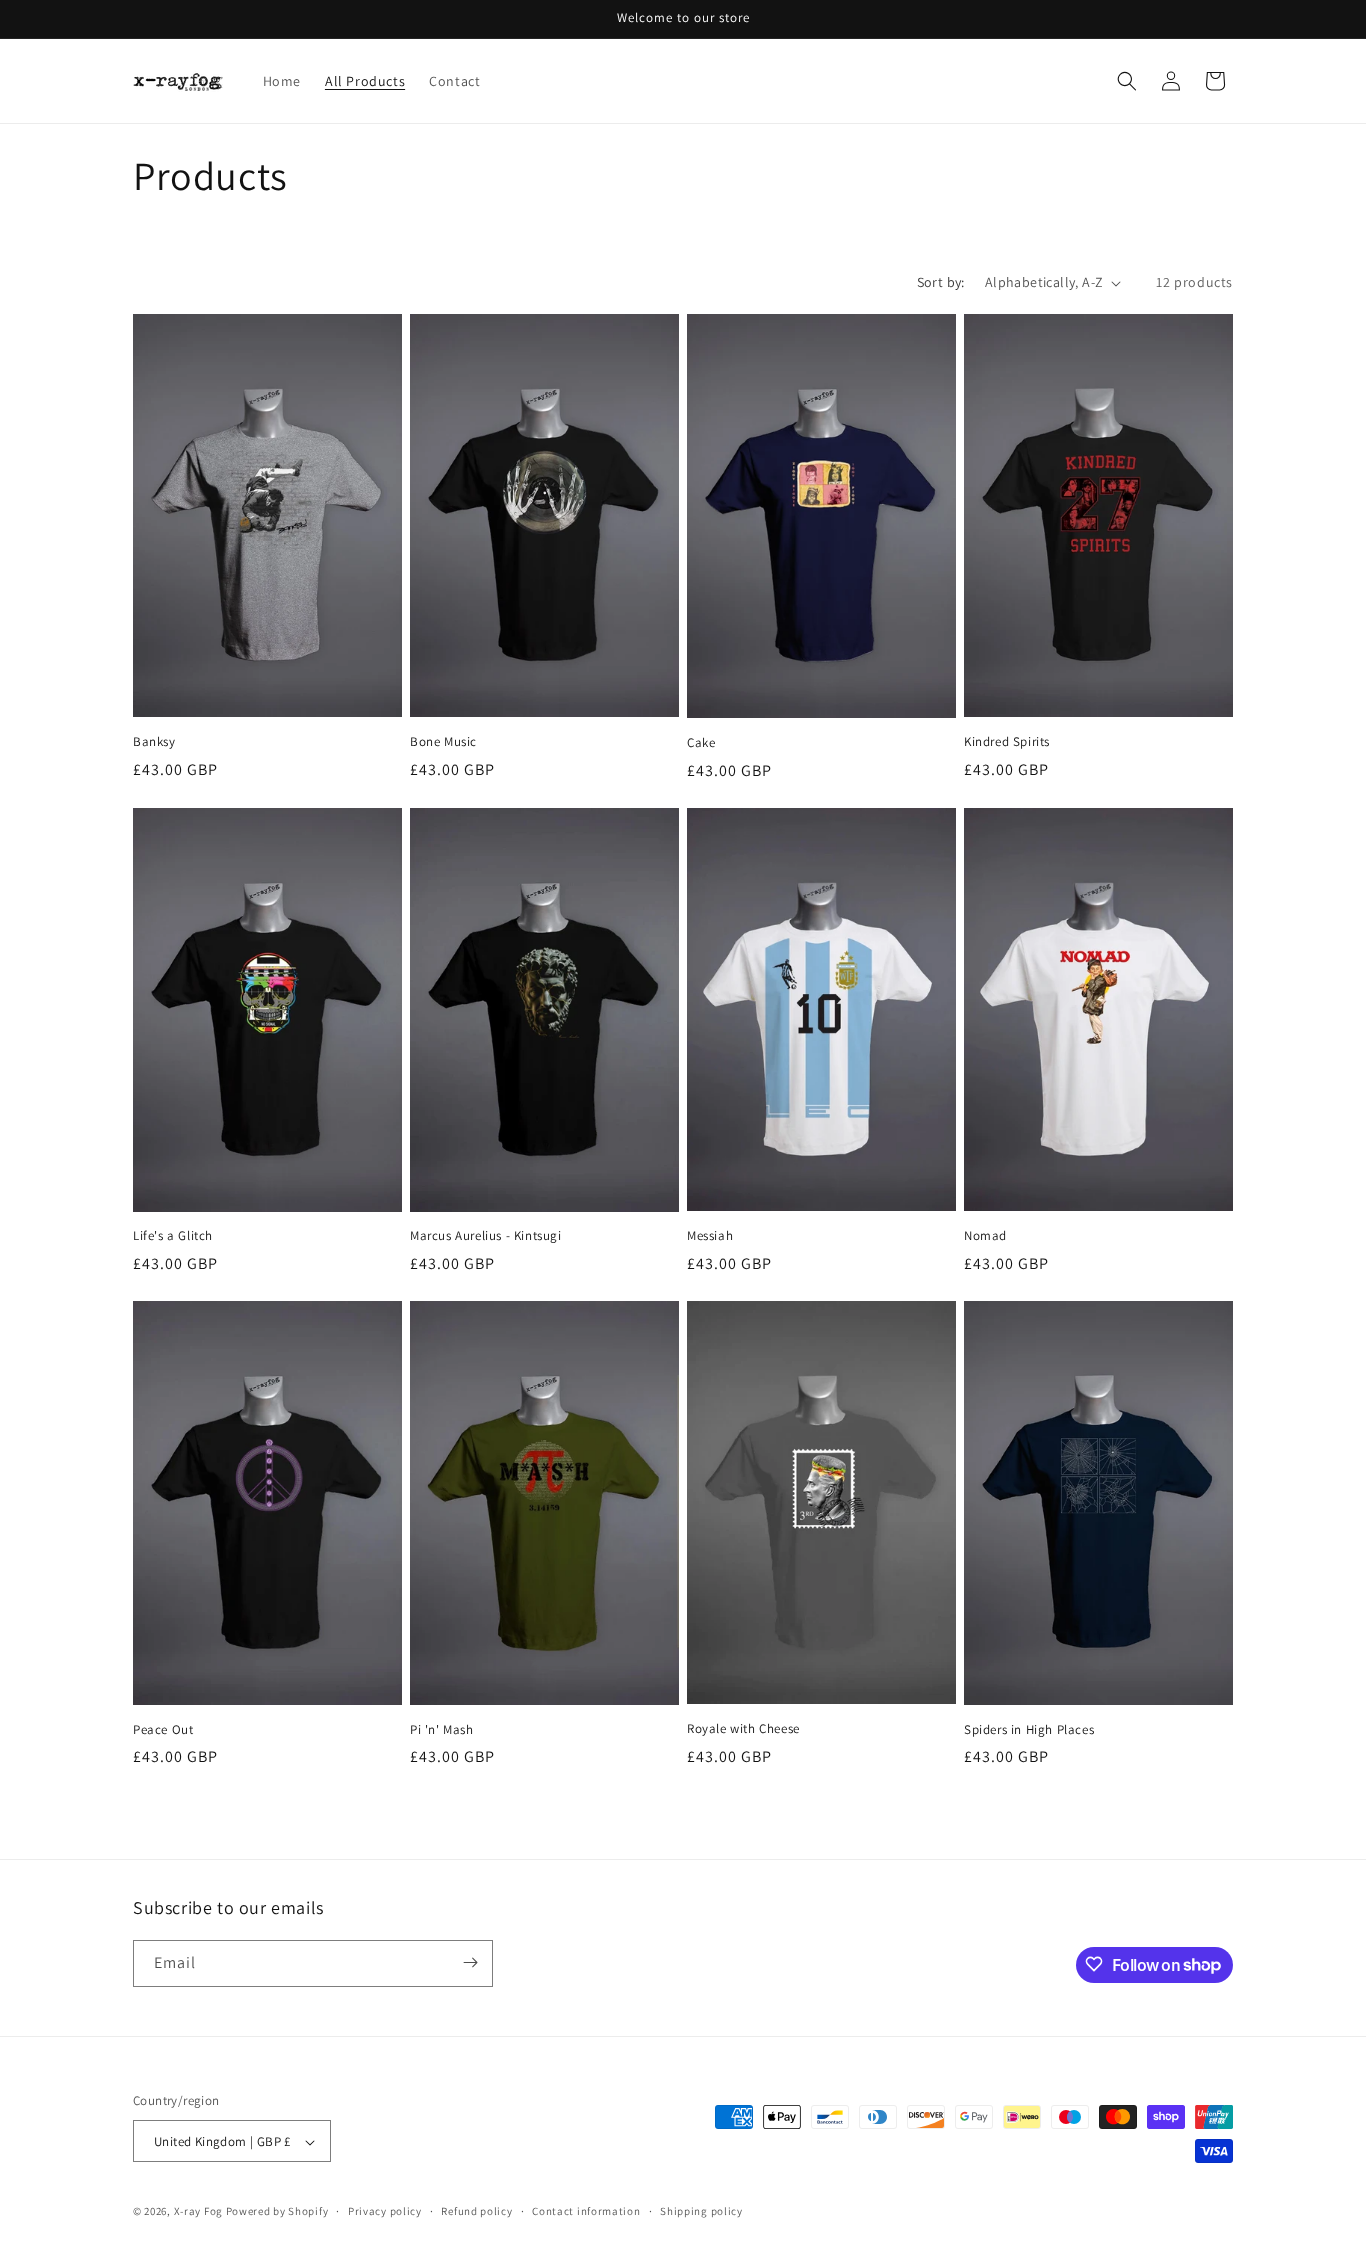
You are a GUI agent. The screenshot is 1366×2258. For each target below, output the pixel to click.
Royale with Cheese (743, 1729)
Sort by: (941, 282)
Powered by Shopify (277, 2212)
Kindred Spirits (1007, 742)
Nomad (985, 1236)
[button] (1127, 81)
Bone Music (443, 742)
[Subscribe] (470, 1962)
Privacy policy (385, 2211)
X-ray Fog (198, 2212)
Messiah (710, 1236)
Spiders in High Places (1029, 1730)
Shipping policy (701, 2211)
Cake (701, 743)
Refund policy (476, 2211)
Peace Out (163, 1730)
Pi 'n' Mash (442, 1730)
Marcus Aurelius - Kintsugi (486, 1236)
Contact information (586, 2211)
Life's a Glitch (173, 1236)
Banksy (154, 742)
